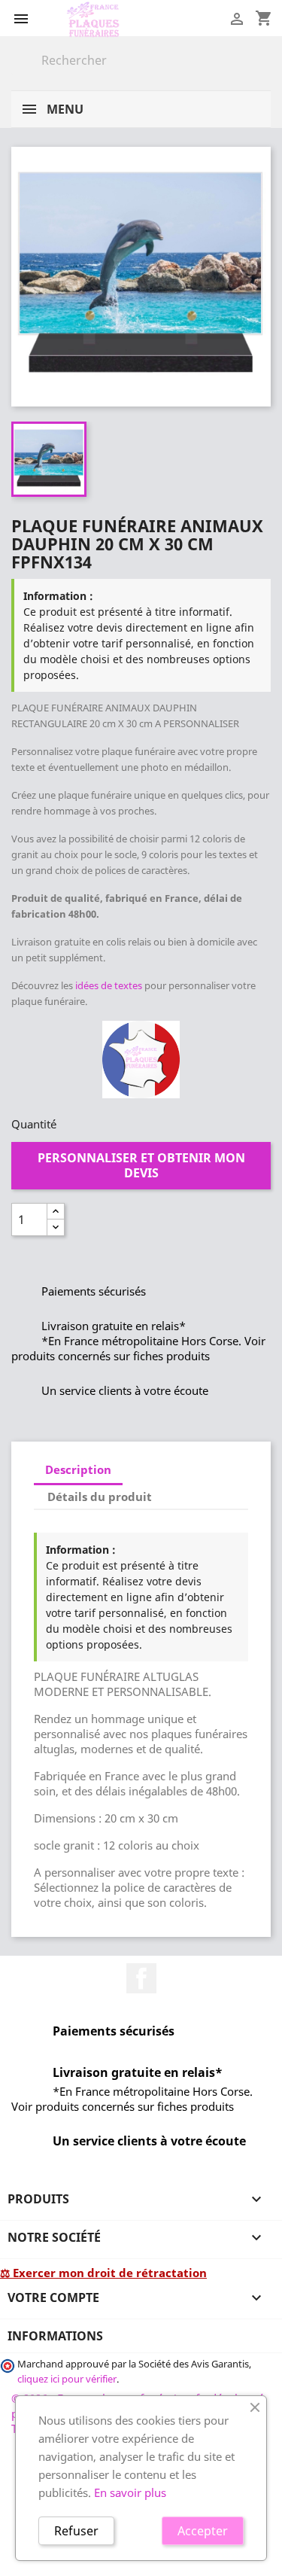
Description (78, 1469)
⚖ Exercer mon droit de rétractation (103, 2273)
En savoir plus (130, 2492)
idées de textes (109, 985)
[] (265, 71)
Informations (55, 2336)
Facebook (141, 1978)
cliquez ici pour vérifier (67, 2379)
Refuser (76, 2531)
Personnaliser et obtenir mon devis (141, 1165)
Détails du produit (100, 1497)
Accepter (203, 2531)
